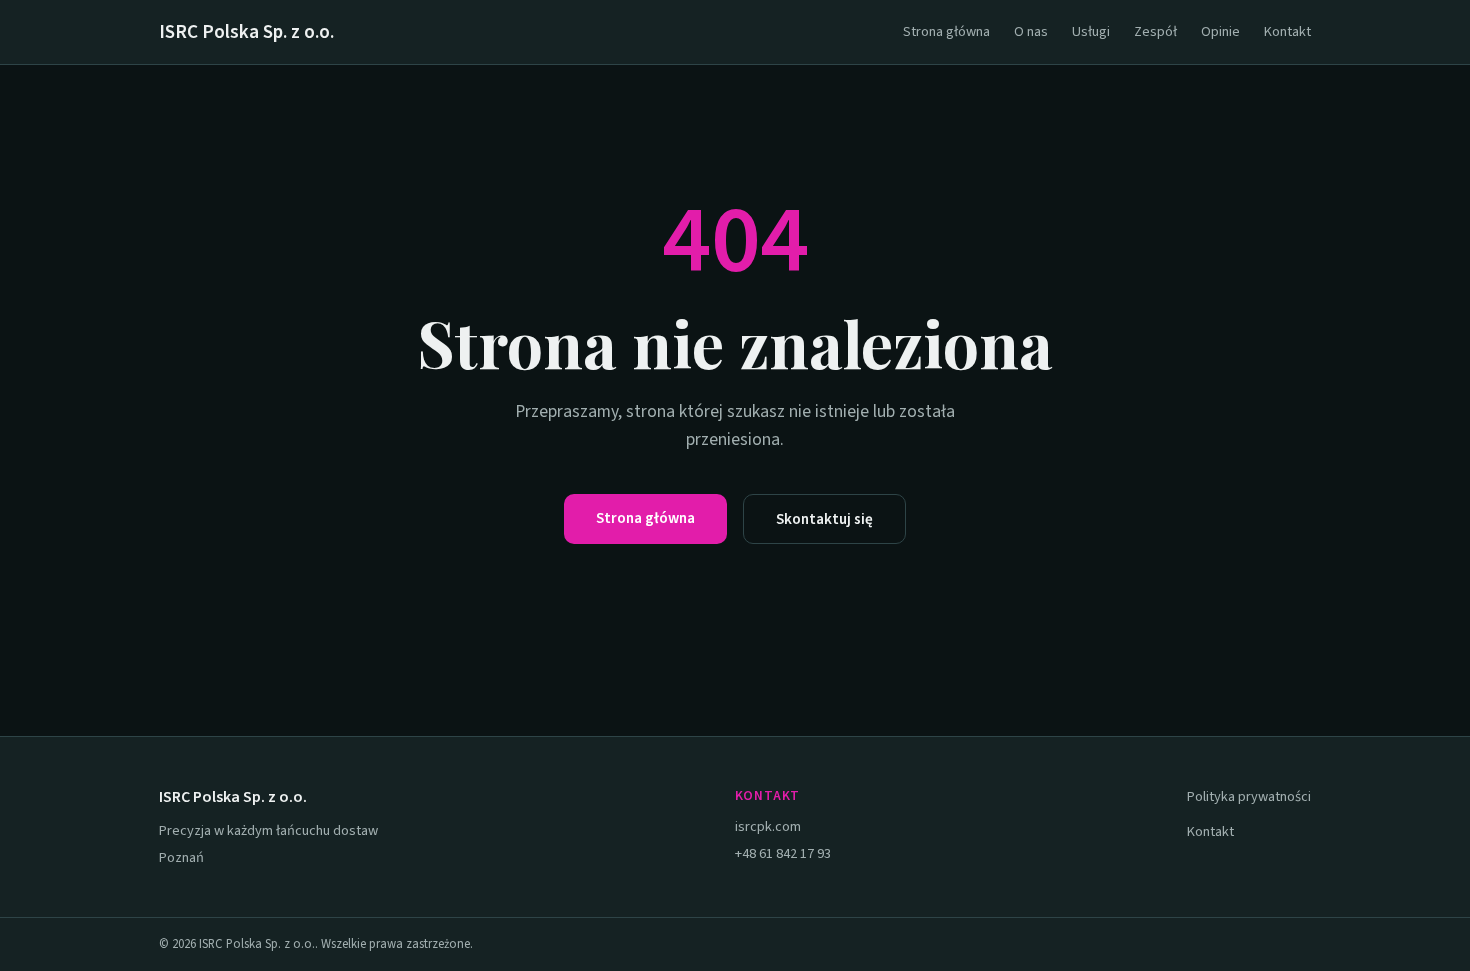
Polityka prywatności (1249, 796)
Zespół (1155, 31)
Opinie (1220, 31)
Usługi (1091, 31)
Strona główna (946, 31)
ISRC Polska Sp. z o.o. (246, 32)
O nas (1031, 31)
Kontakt (1287, 31)
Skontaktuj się (824, 519)
